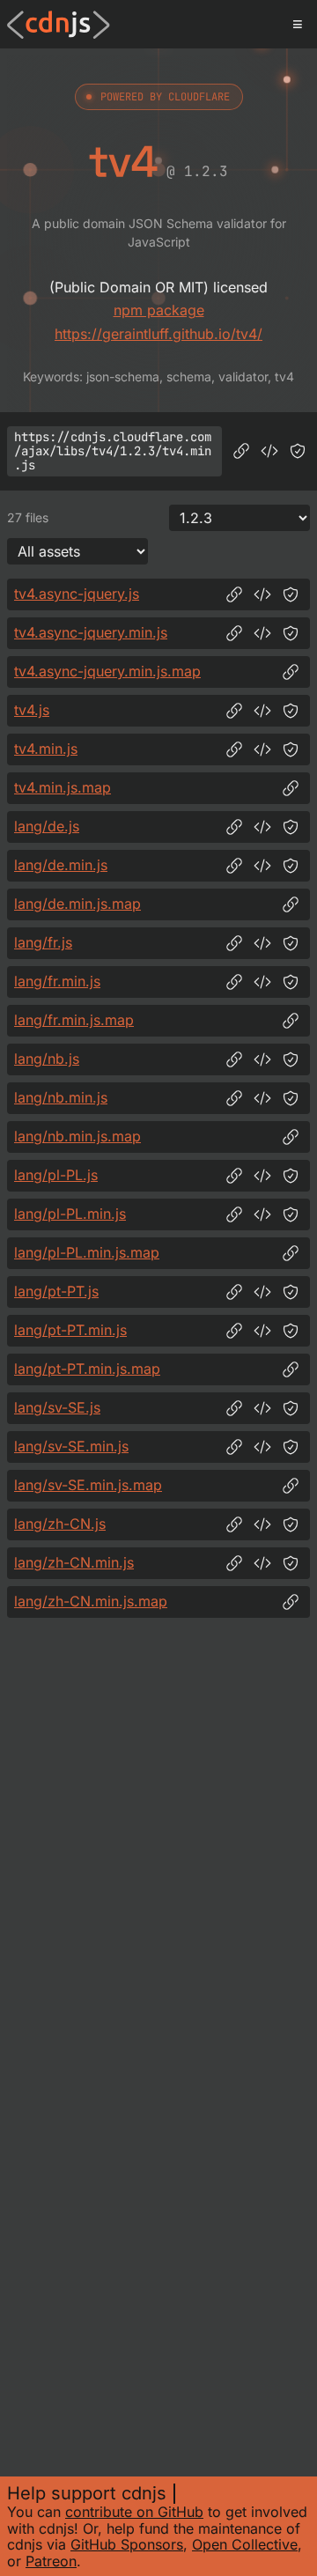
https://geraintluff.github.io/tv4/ (158, 334)
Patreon (51, 2561)
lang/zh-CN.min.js (74, 1562)
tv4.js (32, 710)
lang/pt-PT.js (56, 1291)
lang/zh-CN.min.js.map (91, 1601)
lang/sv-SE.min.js (71, 1446)
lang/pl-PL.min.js (70, 1214)
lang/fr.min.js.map (74, 1020)
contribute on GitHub (134, 2512)
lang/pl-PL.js (56, 1175)
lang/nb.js (47, 1059)
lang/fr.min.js (57, 981)
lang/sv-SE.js (57, 1407)
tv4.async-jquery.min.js (91, 632)
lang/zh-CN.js (60, 1524)
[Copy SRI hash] (298, 451)
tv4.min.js (46, 749)
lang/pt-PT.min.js (70, 1330)
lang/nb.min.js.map (77, 1136)
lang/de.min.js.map (77, 904)
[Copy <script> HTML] (269, 451)
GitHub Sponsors (127, 2544)
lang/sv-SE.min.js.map (88, 1485)
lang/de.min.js (61, 865)
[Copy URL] (241, 451)
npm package (159, 310)
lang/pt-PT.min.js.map (87, 1369)
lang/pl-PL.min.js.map (87, 1252)
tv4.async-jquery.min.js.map (107, 671)
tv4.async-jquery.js (77, 594)
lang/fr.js (43, 942)
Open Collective (245, 2544)
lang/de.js (47, 826)
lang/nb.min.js (61, 1097)
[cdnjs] (59, 25)
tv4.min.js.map (63, 787)
